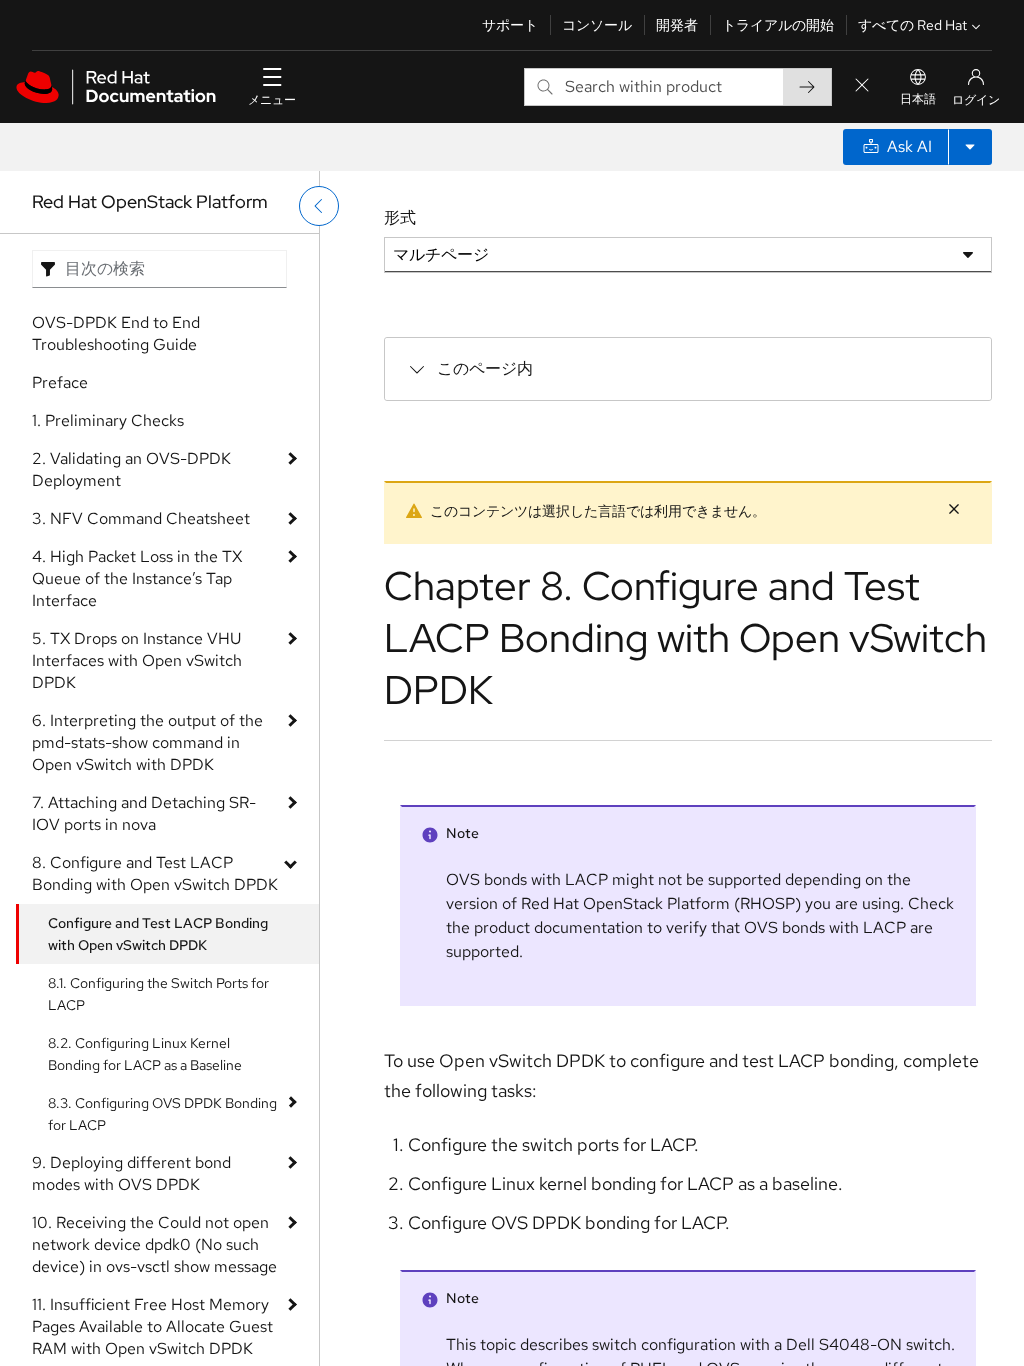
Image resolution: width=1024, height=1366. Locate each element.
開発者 (677, 25)
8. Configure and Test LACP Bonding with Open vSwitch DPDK (155, 873)
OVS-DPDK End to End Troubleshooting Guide (116, 333)
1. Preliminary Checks (108, 420)
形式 (400, 217)
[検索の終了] (862, 86)
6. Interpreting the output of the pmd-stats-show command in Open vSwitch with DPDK (147, 742)
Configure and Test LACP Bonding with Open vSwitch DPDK (158, 934)
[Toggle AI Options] (970, 147)
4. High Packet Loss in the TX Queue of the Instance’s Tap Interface (137, 578)
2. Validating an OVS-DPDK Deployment (131, 469)
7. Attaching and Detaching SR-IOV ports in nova (144, 813)
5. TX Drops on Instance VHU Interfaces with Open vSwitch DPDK (137, 660)
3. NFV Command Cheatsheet (141, 518)
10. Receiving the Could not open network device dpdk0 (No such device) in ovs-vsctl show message (154, 1244)
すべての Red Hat (912, 25)
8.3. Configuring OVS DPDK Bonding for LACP (162, 1114)
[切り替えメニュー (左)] (319, 206)
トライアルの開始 (778, 25)
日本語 (918, 99)
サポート (510, 25)
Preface (60, 382)
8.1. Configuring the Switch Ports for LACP (158, 994)
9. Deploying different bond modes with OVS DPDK (131, 1173)
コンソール (597, 25)
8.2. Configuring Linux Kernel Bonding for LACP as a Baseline (145, 1054)
